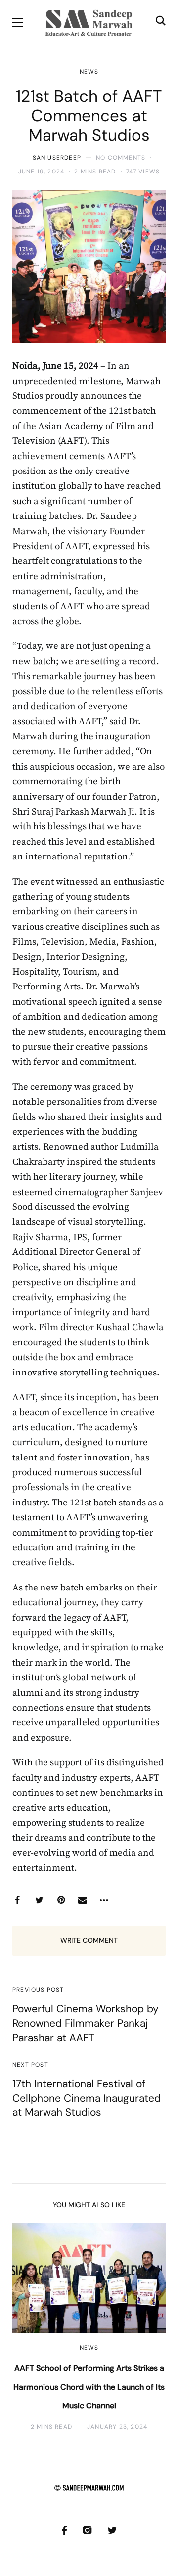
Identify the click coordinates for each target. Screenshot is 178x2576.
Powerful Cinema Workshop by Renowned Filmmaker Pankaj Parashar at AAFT (86, 2023)
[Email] (83, 1900)
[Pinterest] (61, 1900)
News (89, 72)
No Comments (121, 158)
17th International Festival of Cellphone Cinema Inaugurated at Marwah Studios (87, 2098)
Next (150, 2327)
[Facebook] (17, 1900)
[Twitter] (39, 1900)
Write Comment (89, 1940)
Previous (28, 2327)
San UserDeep (57, 158)
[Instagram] (87, 2530)
